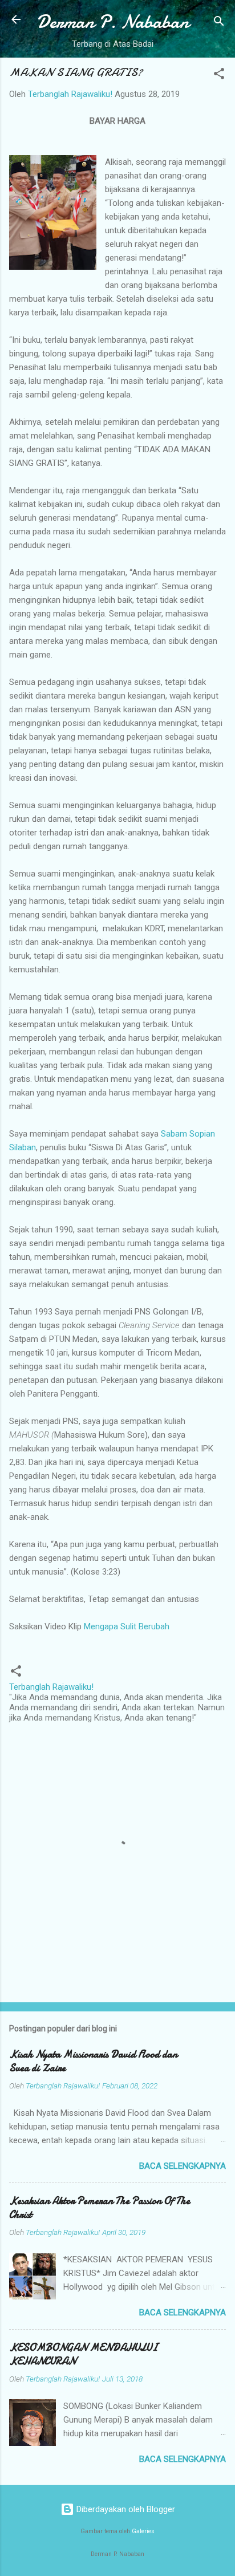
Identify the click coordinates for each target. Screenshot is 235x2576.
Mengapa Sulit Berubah (127, 1626)
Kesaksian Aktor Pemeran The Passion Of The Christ (100, 2208)
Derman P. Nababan (113, 22)
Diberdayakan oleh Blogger (125, 2509)
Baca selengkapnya (183, 2166)
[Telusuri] (219, 23)
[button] (219, 76)
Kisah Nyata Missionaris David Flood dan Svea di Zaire (93, 2061)
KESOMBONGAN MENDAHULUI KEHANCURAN (83, 2354)
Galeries (143, 2531)
